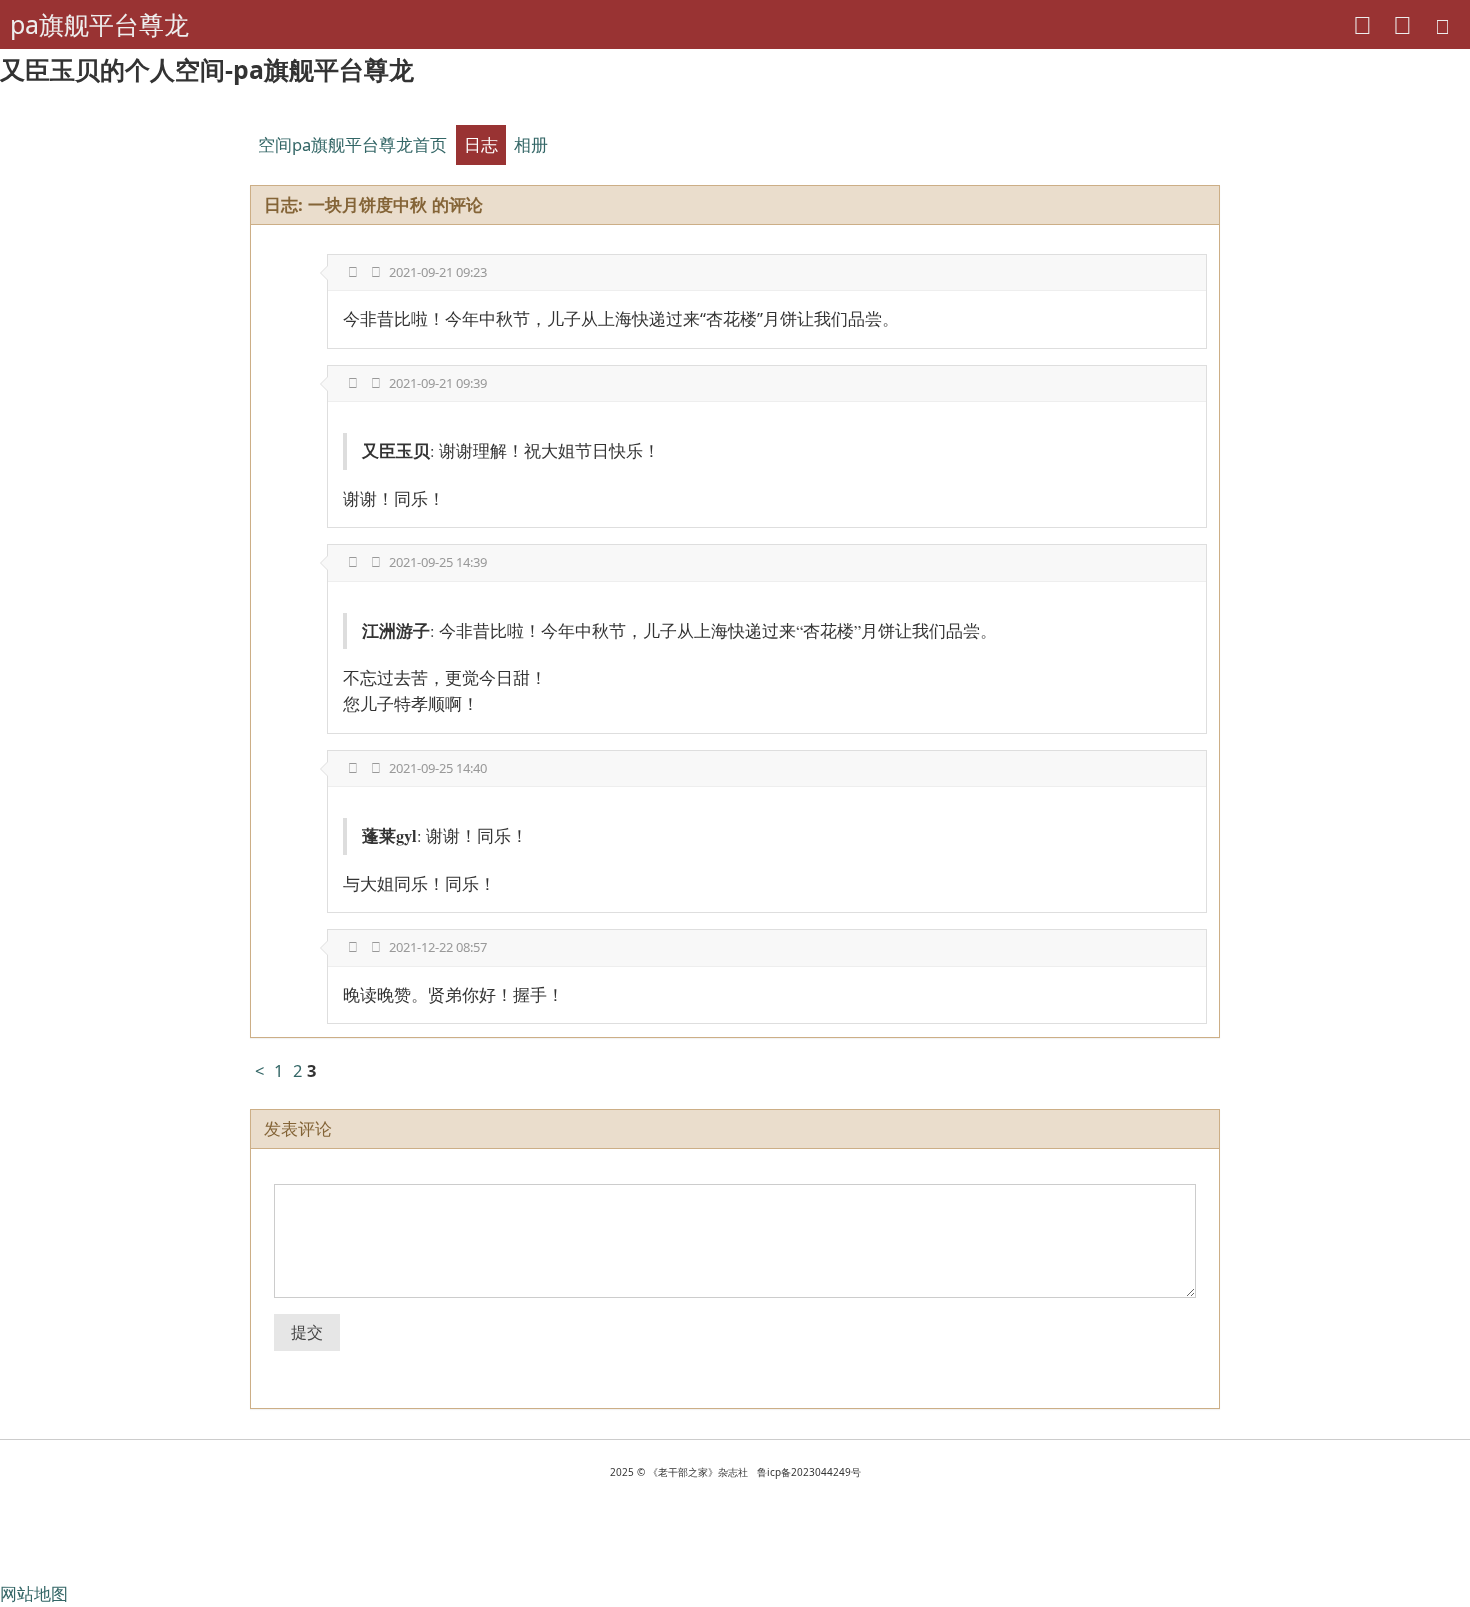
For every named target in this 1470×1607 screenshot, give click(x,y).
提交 (307, 1332)
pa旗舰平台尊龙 (99, 24)
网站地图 (34, 1593)
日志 (481, 144)
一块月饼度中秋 (367, 204)
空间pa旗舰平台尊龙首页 (352, 144)
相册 (531, 144)
